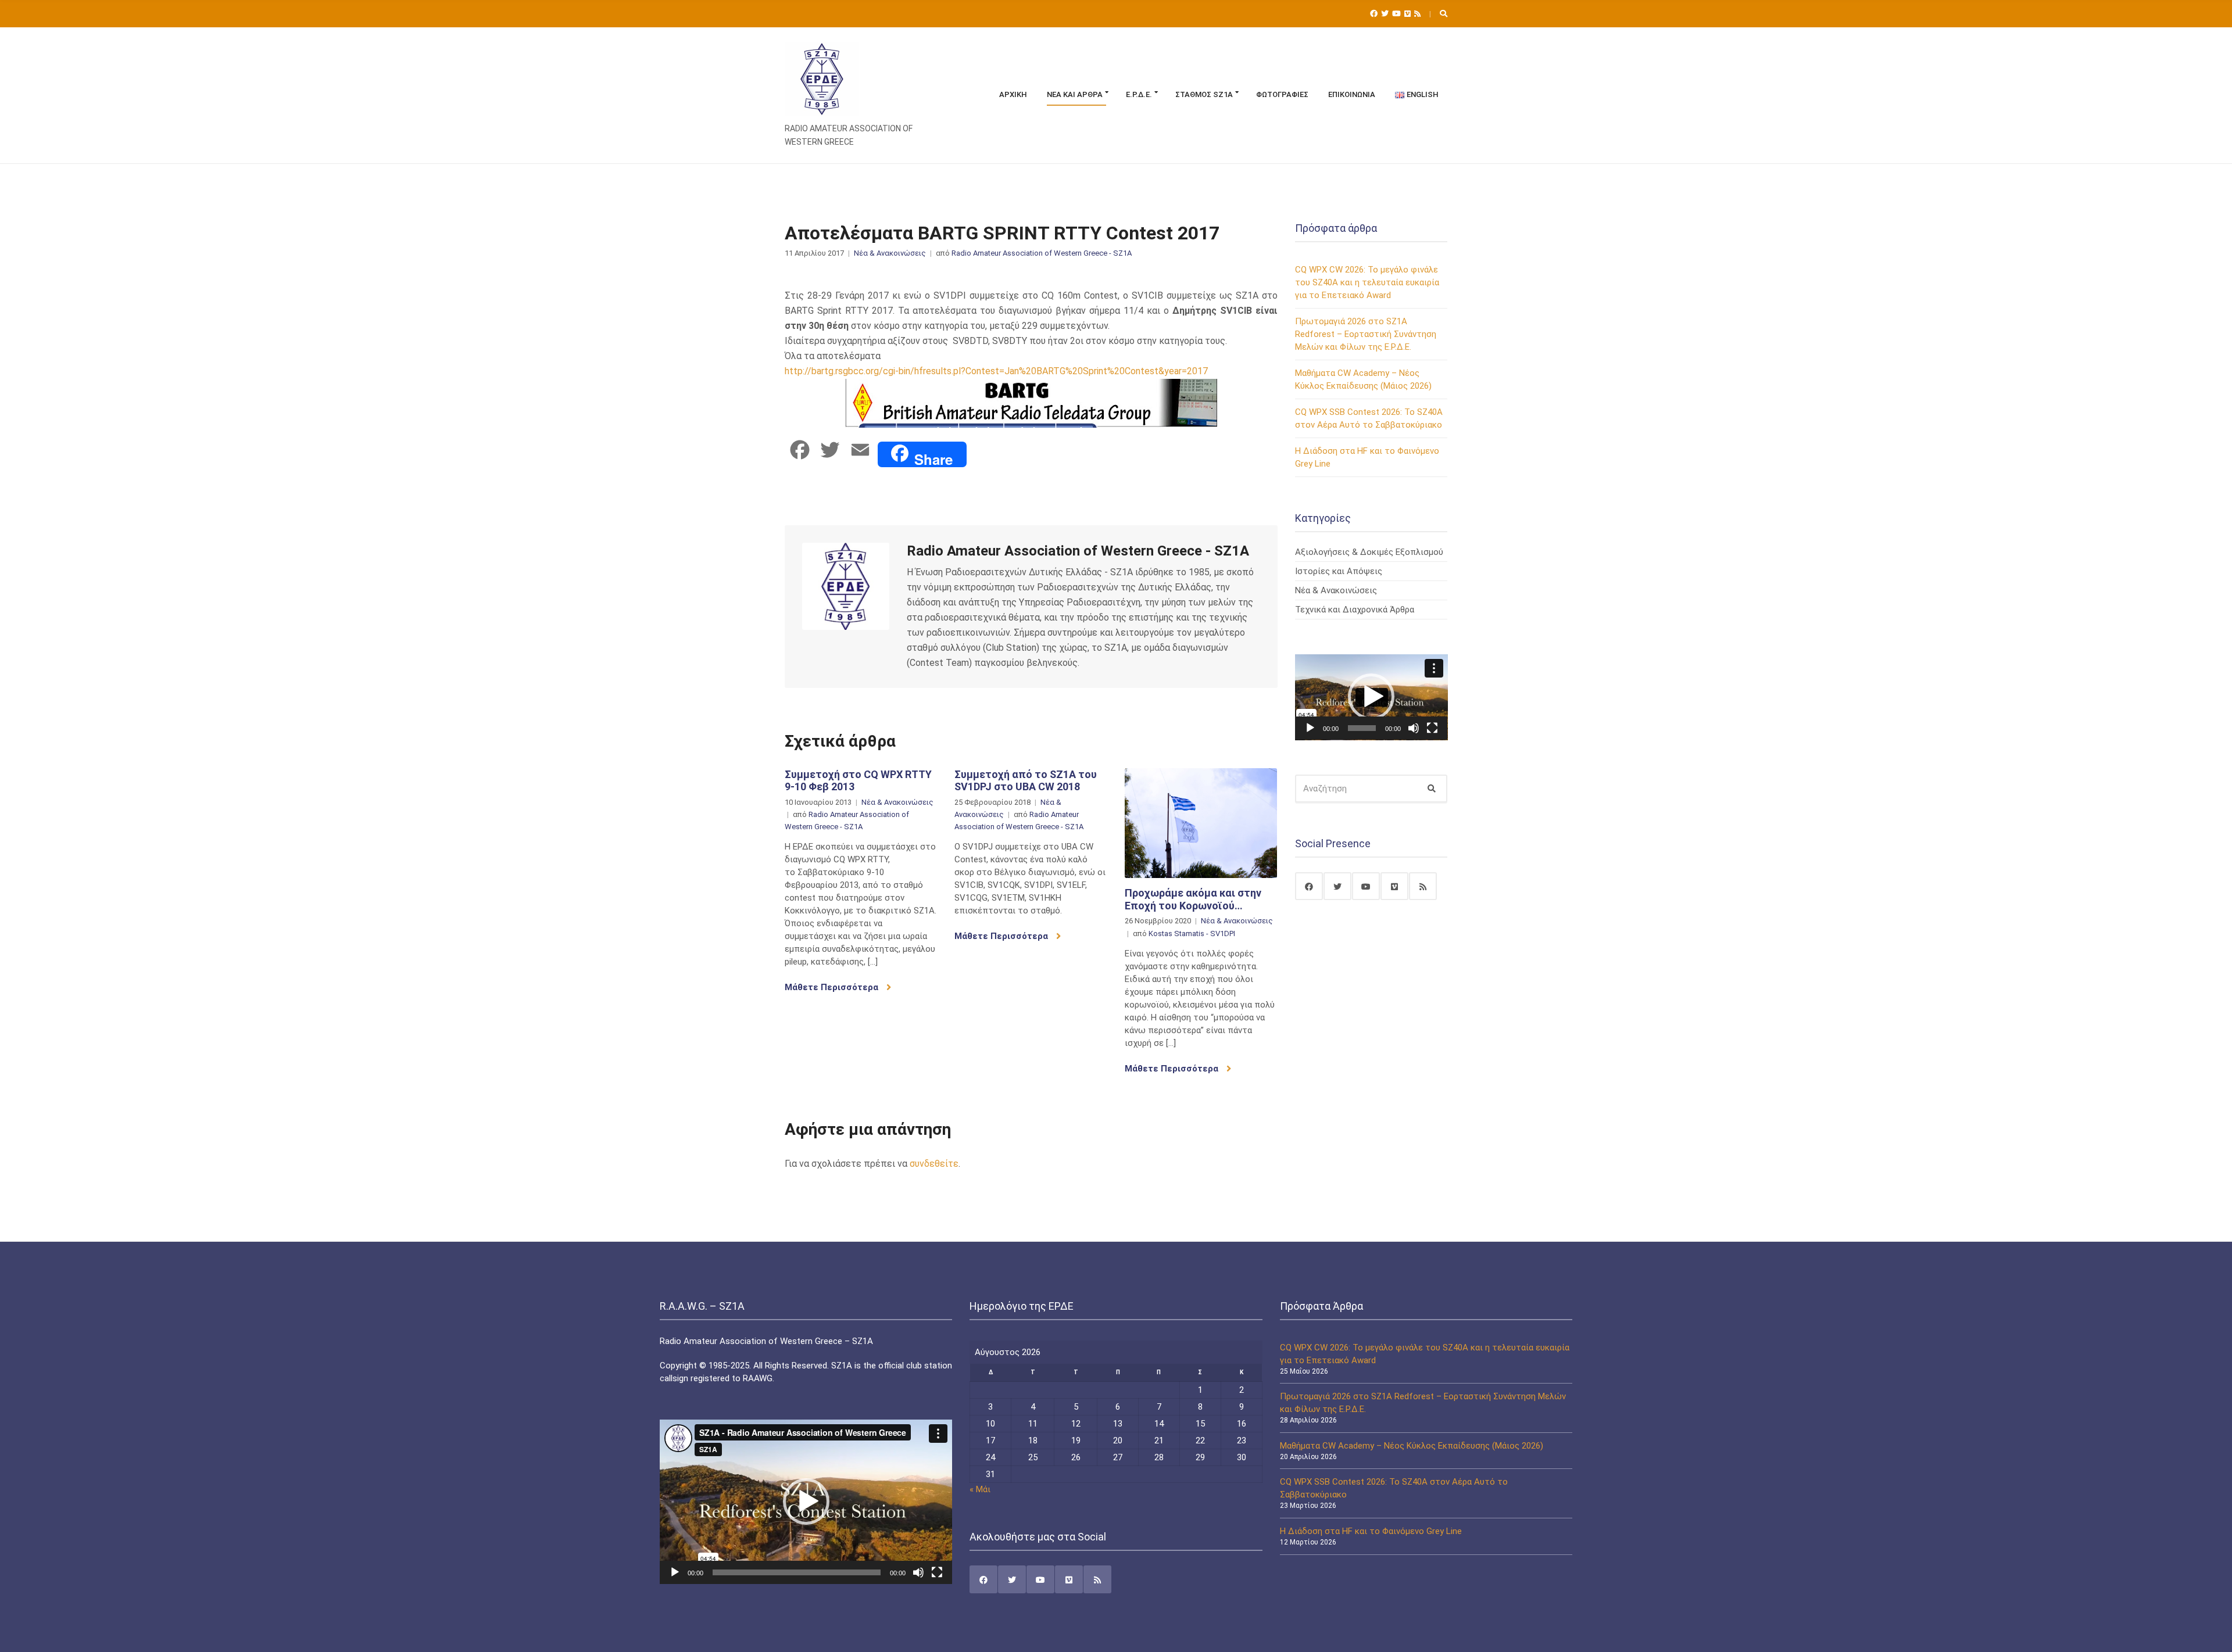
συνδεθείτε (934, 1164)
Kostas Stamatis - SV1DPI (1192, 933)
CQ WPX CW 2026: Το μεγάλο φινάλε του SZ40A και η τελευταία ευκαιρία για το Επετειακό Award (1367, 282)
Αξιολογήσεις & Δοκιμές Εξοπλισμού (1369, 552)
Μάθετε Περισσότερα (833, 987)
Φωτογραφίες (1282, 94)
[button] (1371, 697)
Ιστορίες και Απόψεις (1339, 571)
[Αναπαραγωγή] (1310, 728)
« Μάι (980, 1489)
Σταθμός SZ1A (1204, 94)
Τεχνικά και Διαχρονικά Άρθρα (1355, 610)
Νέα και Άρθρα (1075, 94)
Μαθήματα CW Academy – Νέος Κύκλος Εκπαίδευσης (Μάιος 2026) (1412, 1446)
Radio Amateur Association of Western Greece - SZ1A (1042, 253)
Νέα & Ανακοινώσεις (890, 253)
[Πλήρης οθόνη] (1432, 728)
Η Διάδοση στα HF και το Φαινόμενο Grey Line (1371, 1531)
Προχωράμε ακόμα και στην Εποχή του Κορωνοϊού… (1193, 899)
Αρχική (1013, 94)
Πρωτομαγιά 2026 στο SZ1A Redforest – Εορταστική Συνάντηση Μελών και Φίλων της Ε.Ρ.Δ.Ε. (1366, 334)
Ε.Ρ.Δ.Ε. (1139, 94)
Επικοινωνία (1352, 94)
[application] (1371, 697)
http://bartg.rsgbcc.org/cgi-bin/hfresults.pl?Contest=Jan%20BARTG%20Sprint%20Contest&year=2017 (996, 371)
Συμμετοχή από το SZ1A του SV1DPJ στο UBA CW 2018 (1026, 781)
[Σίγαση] (1414, 728)
